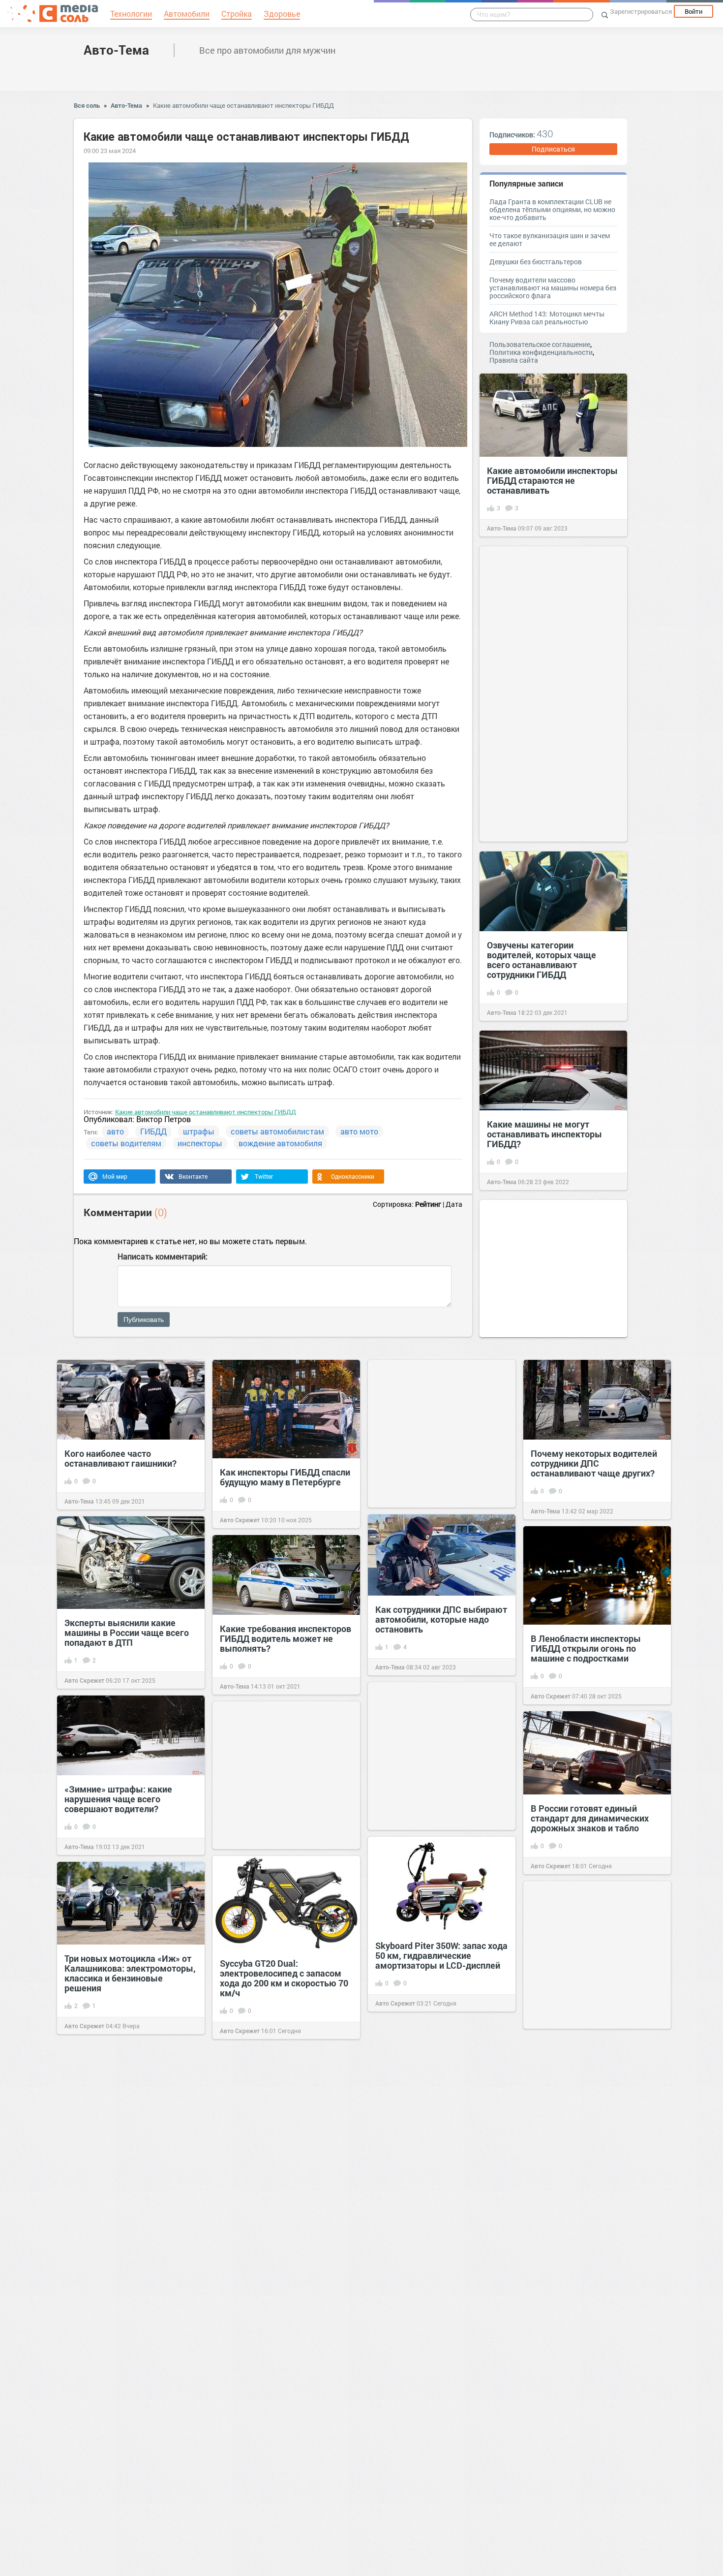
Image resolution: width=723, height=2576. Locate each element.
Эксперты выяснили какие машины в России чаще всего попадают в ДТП (127, 1633)
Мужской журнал (556, 2212)
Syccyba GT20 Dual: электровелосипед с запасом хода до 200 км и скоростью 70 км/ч (284, 1978)
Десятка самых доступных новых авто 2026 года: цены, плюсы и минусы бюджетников (441, 2465)
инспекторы (200, 1143)
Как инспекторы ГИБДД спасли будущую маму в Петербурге (285, 1477)
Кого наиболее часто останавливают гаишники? (120, 1458)
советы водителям (126, 1143)
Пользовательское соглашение (540, 344)
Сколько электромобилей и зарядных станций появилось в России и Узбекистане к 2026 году (285, 2158)
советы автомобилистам (277, 1131)
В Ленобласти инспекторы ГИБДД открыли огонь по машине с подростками (586, 1648)
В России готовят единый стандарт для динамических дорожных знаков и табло (590, 1818)
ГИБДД (153, 1131)
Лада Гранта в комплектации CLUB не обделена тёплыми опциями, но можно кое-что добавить (552, 209)
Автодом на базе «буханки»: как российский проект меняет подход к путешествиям (595, 2513)
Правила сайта (514, 360)
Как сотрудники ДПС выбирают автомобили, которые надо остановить (441, 1619)
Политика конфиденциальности (541, 352)
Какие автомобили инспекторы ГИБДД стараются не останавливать (552, 480)
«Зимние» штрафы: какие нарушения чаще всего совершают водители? (118, 1799)
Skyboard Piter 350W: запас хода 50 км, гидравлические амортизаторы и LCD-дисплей (441, 1955)
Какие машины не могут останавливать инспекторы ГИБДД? (544, 1134)
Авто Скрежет (240, 1520)
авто (115, 1131)
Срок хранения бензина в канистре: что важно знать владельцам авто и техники (122, 2148)
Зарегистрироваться (641, 11)
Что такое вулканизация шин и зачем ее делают (550, 239)
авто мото (359, 1131)
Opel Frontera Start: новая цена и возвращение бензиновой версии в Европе (286, 2342)
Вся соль (87, 105)
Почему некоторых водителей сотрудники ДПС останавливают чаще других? (594, 1463)
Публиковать (144, 1319)
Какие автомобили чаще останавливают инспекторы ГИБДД (243, 105)
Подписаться (553, 149)
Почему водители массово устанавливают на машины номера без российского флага (553, 288)
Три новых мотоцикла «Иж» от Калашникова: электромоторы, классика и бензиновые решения (130, 1973)
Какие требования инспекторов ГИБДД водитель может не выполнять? (286, 1638)
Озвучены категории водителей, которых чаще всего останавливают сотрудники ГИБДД (542, 960)
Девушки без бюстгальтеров (536, 262)
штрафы (199, 1131)
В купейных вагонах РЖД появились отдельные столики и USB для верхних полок (439, 2140)
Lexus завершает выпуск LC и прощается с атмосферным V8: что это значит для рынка (130, 2318)
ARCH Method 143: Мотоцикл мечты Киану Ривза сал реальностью (547, 318)
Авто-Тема (116, 50)
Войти (693, 11)
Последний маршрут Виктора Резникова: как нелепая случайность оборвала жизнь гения (592, 2159)
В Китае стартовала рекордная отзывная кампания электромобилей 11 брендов (595, 2334)
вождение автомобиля (280, 1143)
